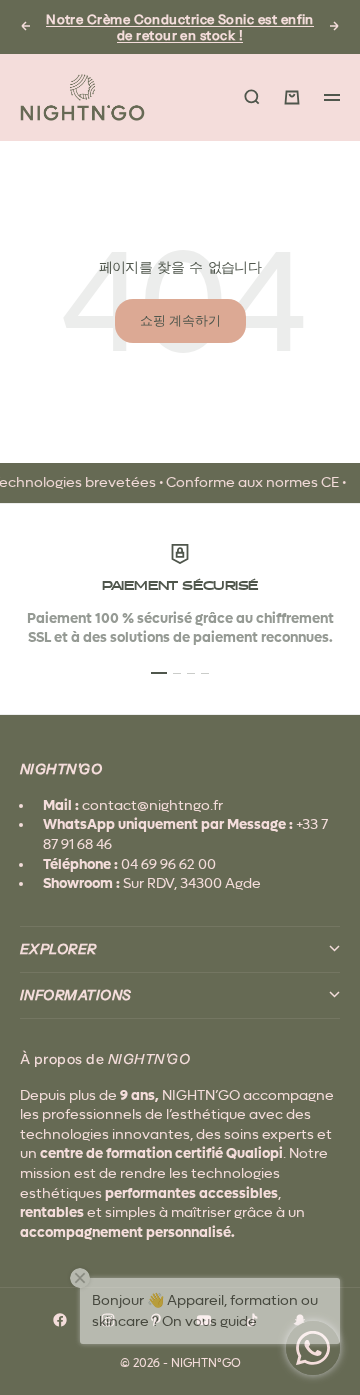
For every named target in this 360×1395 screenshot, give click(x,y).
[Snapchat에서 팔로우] (300, 1320)
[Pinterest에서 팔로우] (156, 1320)
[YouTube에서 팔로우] (204, 1320)
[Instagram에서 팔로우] (108, 1320)
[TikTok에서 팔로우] (252, 1320)
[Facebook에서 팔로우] (60, 1320)
